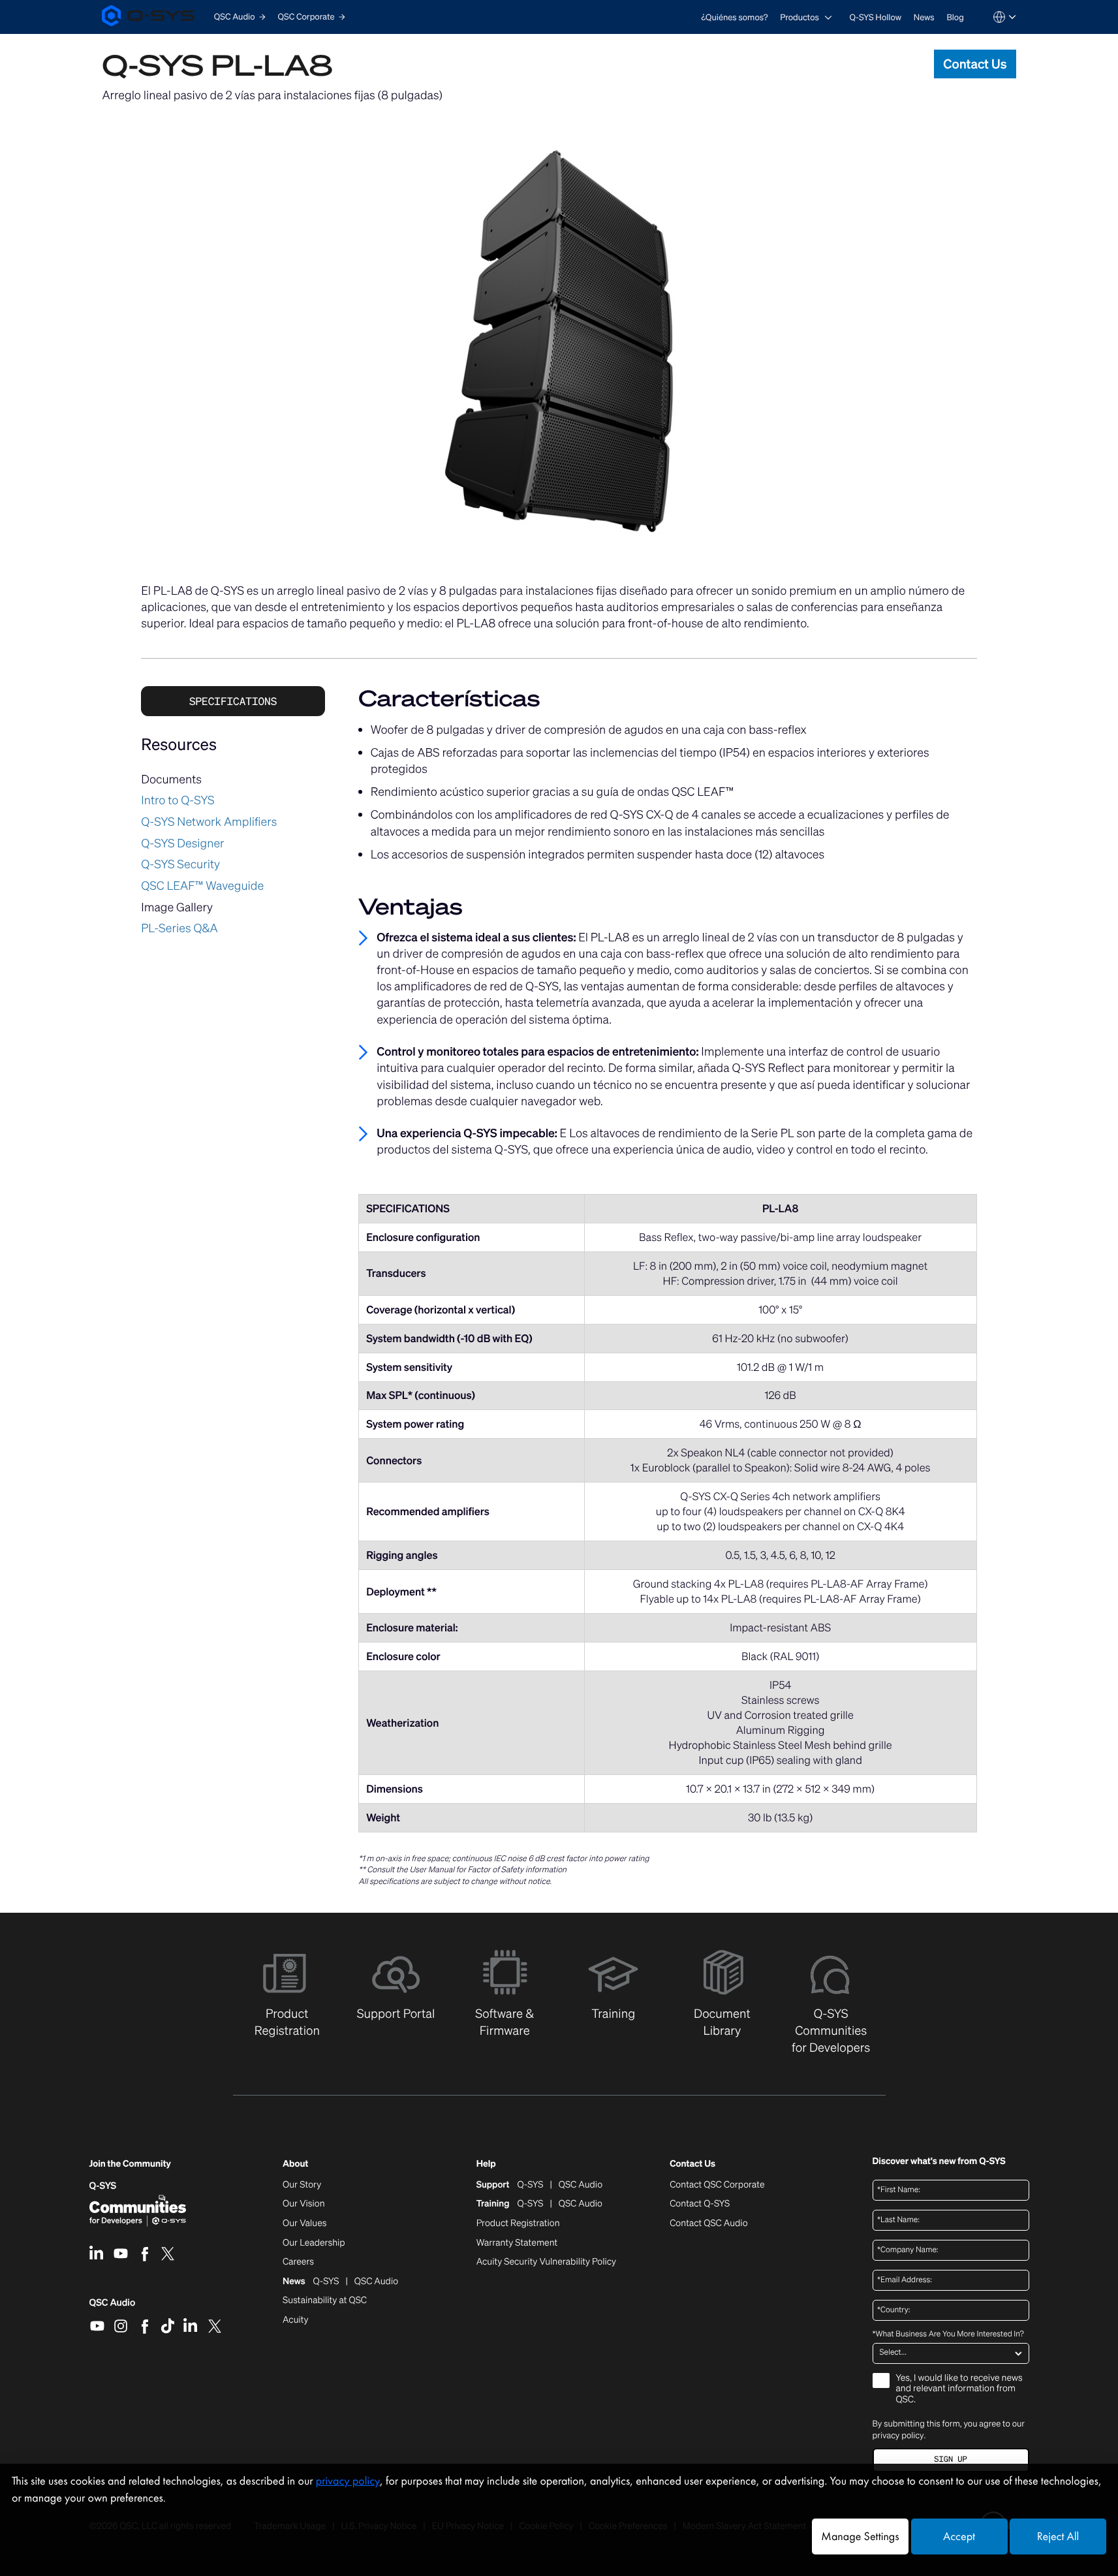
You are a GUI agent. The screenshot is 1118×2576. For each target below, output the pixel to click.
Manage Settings (860, 2537)
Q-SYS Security (180, 864)
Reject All (1058, 2537)
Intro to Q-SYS (178, 800)
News (924, 17)
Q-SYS (103, 2186)
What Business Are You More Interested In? (948, 2334)
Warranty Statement (517, 2243)
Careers (298, 2262)
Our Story (302, 2185)
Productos (800, 17)
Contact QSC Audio (708, 2223)
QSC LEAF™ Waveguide (202, 886)
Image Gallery (177, 907)
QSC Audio (113, 2307)
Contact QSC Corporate (717, 2185)
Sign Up (950, 2459)
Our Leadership (314, 2243)
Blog (955, 17)
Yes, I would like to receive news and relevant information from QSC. (959, 2390)
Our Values (304, 2223)
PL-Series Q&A (179, 928)
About (295, 2164)
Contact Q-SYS (700, 2204)
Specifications (233, 701)
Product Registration (518, 2223)
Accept (959, 2537)
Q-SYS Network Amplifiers (209, 822)
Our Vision (304, 2204)
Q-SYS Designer (182, 843)
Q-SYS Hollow (876, 17)
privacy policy (898, 2435)
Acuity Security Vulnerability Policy (546, 2262)
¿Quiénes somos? (734, 17)
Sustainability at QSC (325, 2301)
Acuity (296, 2320)
